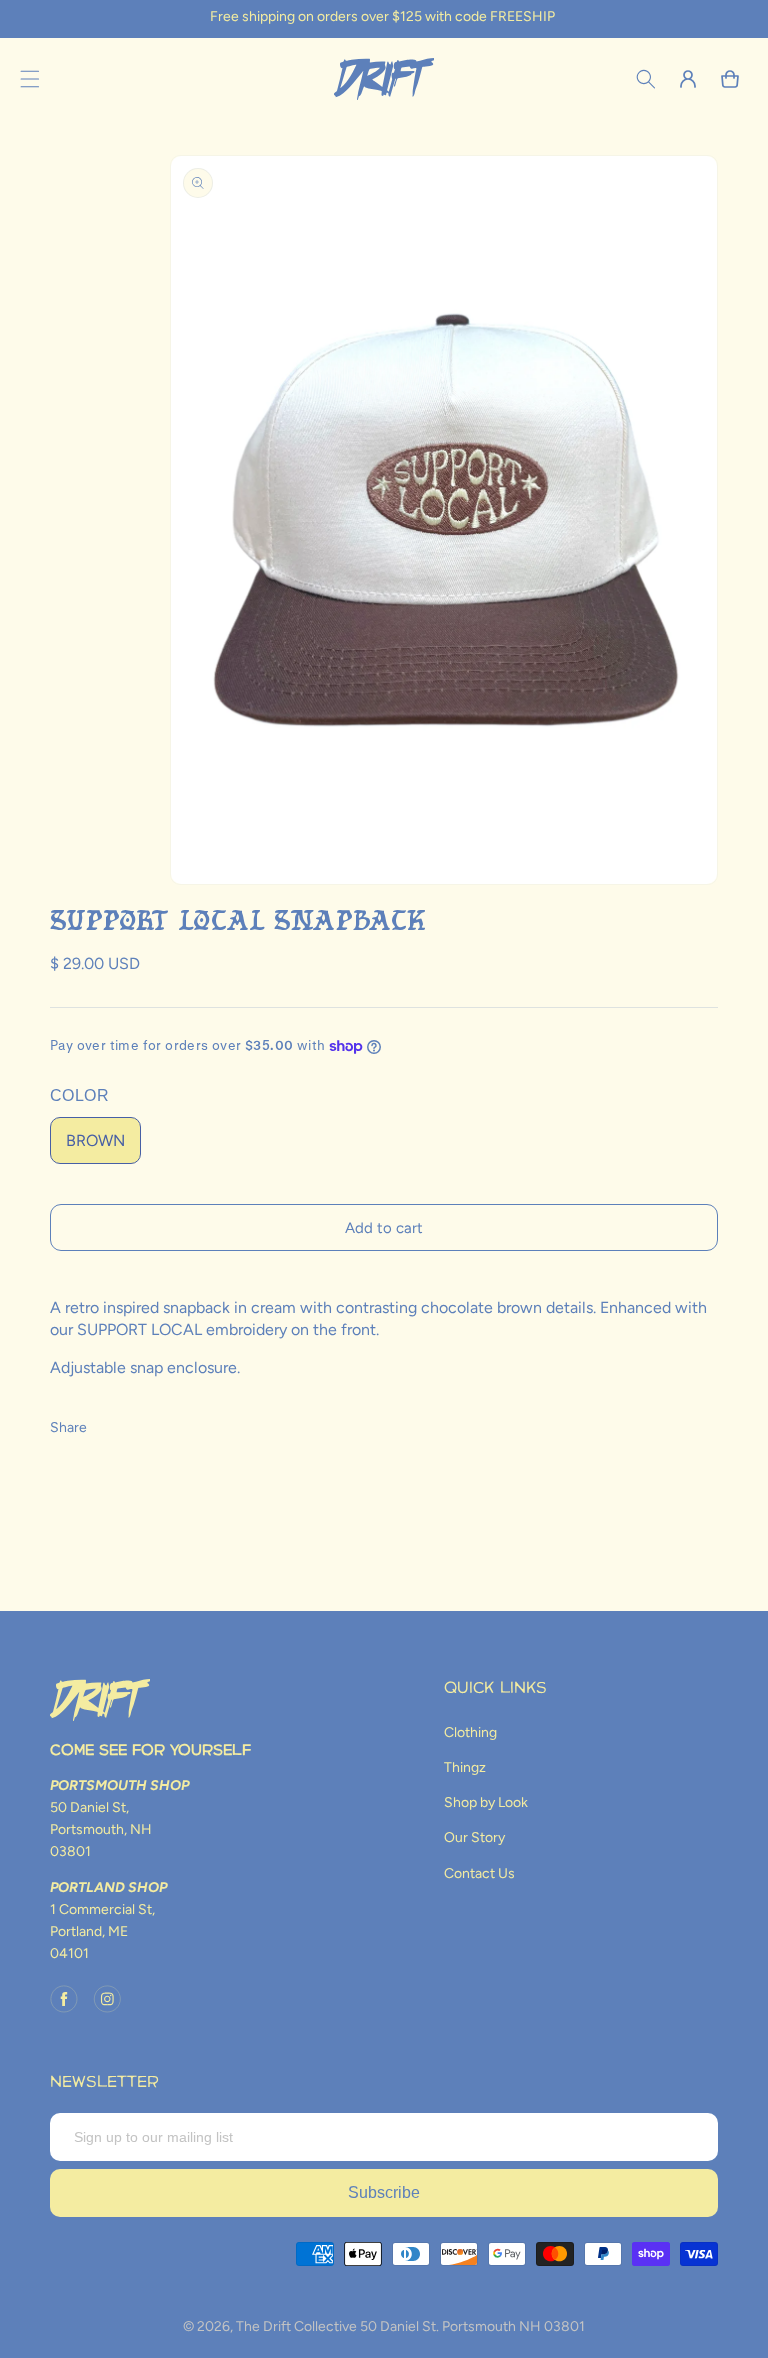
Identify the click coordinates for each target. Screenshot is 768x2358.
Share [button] (68, 1427)
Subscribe (384, 2192)
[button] (30, 79)
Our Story (474, 1837)
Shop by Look (486, 1802)
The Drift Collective (296, 2326)
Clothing (470, 1732)
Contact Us (479, 1873)
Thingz (465, 1767)
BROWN (95, 1140)
